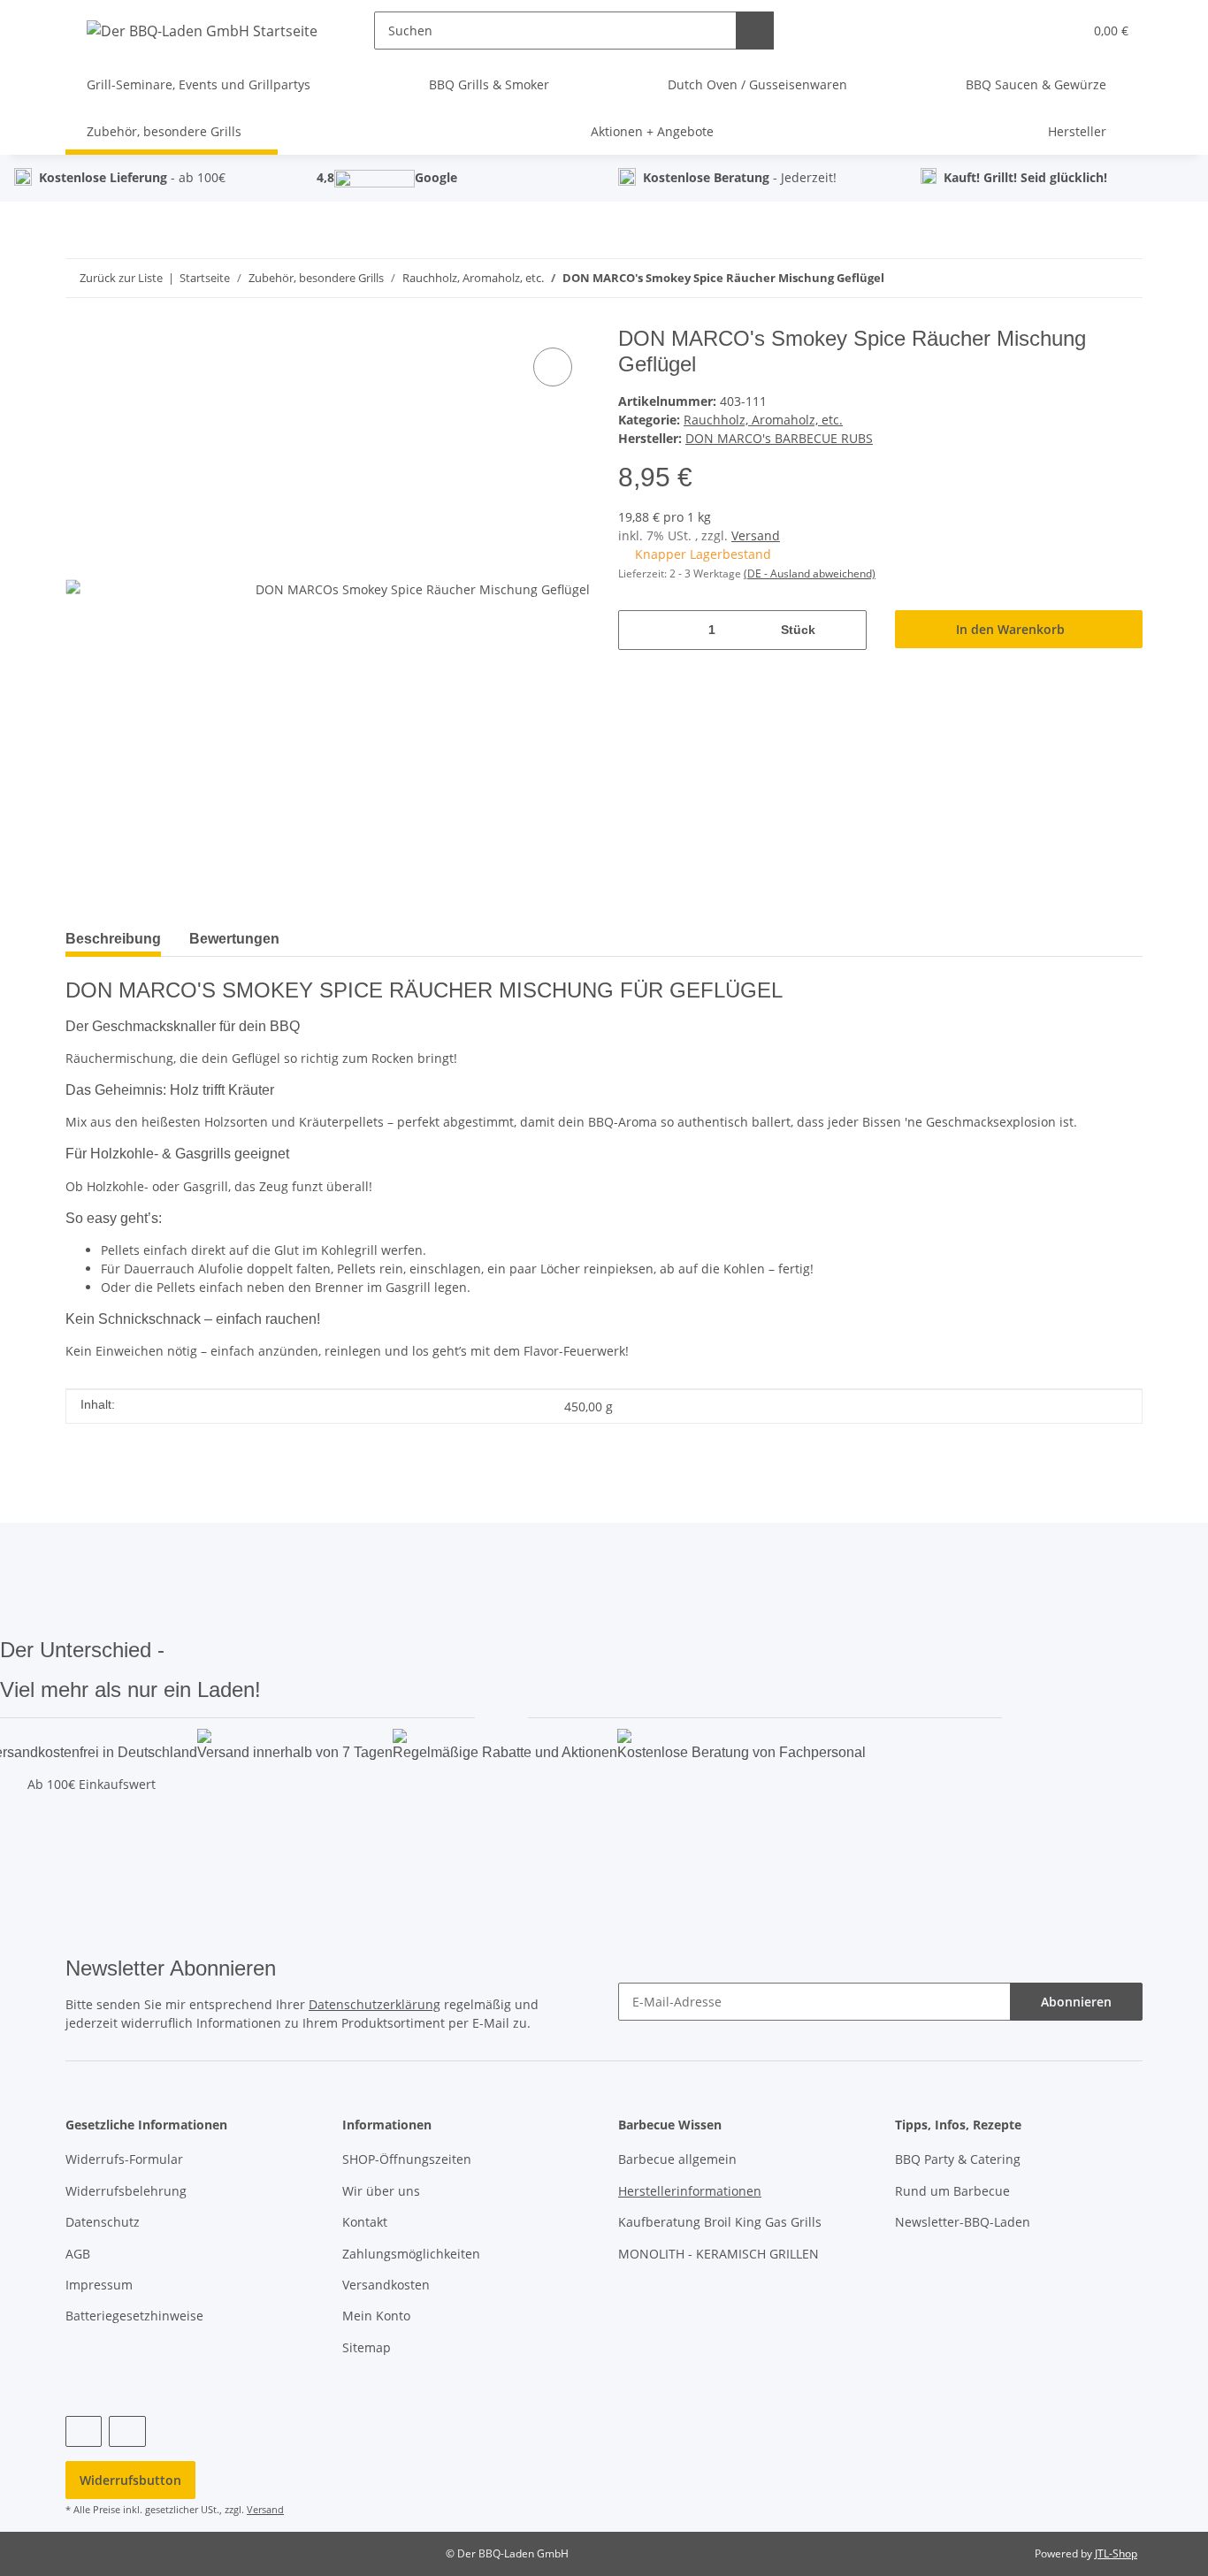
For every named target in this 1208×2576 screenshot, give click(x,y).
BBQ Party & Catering (958, 2159)
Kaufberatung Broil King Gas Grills (720, 2222)
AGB (78, 2254)
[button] (1033, 31)
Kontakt (365, 2222)
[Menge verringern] (638, 630)
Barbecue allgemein (677, 2159)
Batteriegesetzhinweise (134, 2316)
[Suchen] (755, 31)
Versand (756, 535)
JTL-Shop (1116, 2553)
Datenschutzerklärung (375, 2004)
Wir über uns (381, 2191)
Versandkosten (386, 2285)
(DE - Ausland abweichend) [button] (810, 573)
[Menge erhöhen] (847, 630)
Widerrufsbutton (130, 2480)
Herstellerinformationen (690, 2191)
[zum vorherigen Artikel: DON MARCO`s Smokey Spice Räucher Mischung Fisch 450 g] (1124, 278)
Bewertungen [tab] (234, 939)
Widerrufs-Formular (124, 2159)
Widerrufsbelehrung (126, 2191)
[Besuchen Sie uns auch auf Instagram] (127, 2431)
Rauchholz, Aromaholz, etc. (763, 420)
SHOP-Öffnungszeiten (407, 2159)
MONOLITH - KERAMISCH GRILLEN (719, 2254)
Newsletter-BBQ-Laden (963, 2222)
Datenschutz (103, 2222)
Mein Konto (376, 2316)
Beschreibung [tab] (113, 939)
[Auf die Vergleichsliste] (553, 367)
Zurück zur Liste (121, 278)
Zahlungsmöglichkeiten (411, 2254)
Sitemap (367, 2347)
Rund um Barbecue (952, 2191)
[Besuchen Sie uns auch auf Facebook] (84, 2431)
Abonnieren (1076, 2002)
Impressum (99, 2285)
